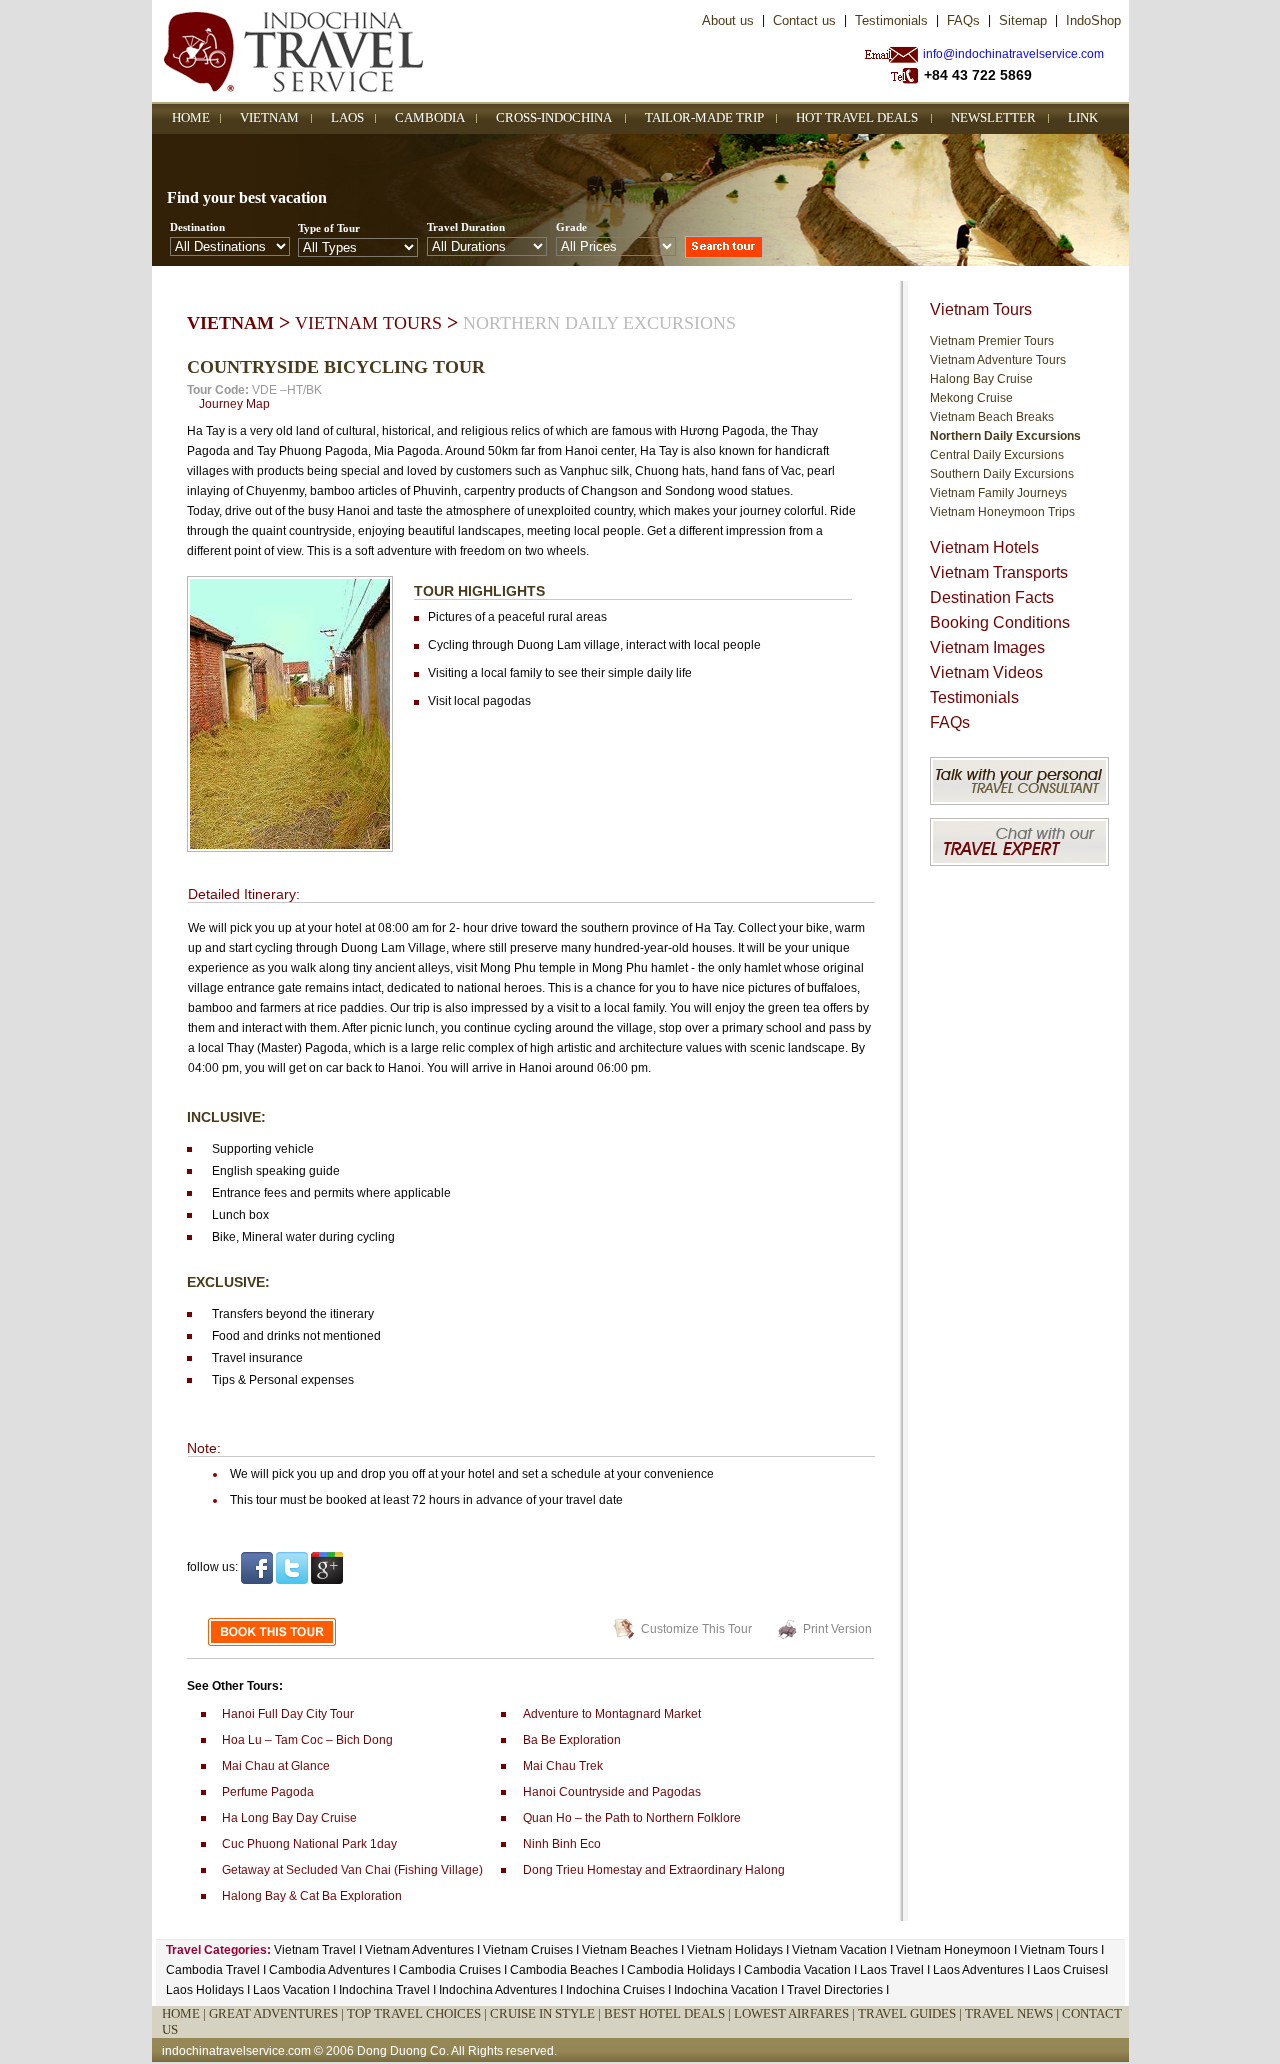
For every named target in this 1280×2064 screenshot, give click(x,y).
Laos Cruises (1069, 1970)
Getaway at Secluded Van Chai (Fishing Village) (352, 1870)
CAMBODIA (430, 117)
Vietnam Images (987, 647)
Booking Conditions (1000, 622)
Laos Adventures (980, 1970)
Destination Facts (992, 597)
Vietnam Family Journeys (998, 493)
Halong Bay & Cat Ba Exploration (312, 1896)
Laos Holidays (205, 1990)
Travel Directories (835, 1990)
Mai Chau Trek (563, 1766)
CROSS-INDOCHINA (554, 117)
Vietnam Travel (315, 1950)
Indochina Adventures (499, 1990)
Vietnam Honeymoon (953, 1950)
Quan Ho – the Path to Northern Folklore (632, 1818)
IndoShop (1093, 20)
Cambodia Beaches (564, 1970)
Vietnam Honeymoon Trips (1002, 512)
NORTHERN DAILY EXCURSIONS (599, 323)
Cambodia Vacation (799, 1970)
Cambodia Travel (213, 1970)
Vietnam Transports (999, 572)
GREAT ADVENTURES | (278, 2013)
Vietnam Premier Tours (992, 341)
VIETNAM (269, 117)
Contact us (804, 20)
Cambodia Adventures (329, 1970)
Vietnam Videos (986, 672)
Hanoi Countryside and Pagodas (612, 1792)
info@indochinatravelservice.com (1013, 54)
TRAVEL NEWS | (1013, 2013)
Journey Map (234, 404)
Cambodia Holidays (681, 1970)
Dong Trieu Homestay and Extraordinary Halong (654, 1870)
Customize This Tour (696, 1629)
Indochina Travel (384, 1990)
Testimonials (891, 20)
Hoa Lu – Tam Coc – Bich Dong (307, 1740)
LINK (1083, 117)
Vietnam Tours (981, 309)
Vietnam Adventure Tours (998, 360)
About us (728, 20)
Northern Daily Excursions (1005, 436)
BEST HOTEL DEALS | (669, 2013)
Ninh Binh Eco (562, 1844)
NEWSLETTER (993, 117)
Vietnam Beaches (630, 1950)
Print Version (837, 1629)
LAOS (347, 117)
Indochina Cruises (615, 1990)
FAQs (963, 20)
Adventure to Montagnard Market (612, 1714)
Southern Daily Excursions (1002, 474)
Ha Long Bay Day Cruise (289, 1818)
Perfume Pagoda (268, 1792)
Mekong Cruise (971, 398)
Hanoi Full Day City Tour (288, 1714)
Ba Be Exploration (572, 1740)
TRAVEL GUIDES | (911, 2013)
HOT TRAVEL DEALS (857, 117)
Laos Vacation (291, 1990)
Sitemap (1023, 20)
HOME (191, 117)
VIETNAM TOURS (368, 323)
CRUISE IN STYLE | (547, 2013)
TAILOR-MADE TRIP (704, 117)
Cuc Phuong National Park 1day (309, 1844)
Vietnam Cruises (528, 1950)
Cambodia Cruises (450, 1970)
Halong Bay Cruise (981, 379)
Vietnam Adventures (419, 1950)
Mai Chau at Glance (276, 1766)
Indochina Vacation (726, 1990)
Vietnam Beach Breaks (992, 417)
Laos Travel (892, 1970)
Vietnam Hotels (984, 547)
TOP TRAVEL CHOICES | (418, 2013)
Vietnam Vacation (839, 1950)
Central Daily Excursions (997, 455)
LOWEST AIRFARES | (796, 2013)
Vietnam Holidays (735, 1950)
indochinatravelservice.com (236, 2051)
